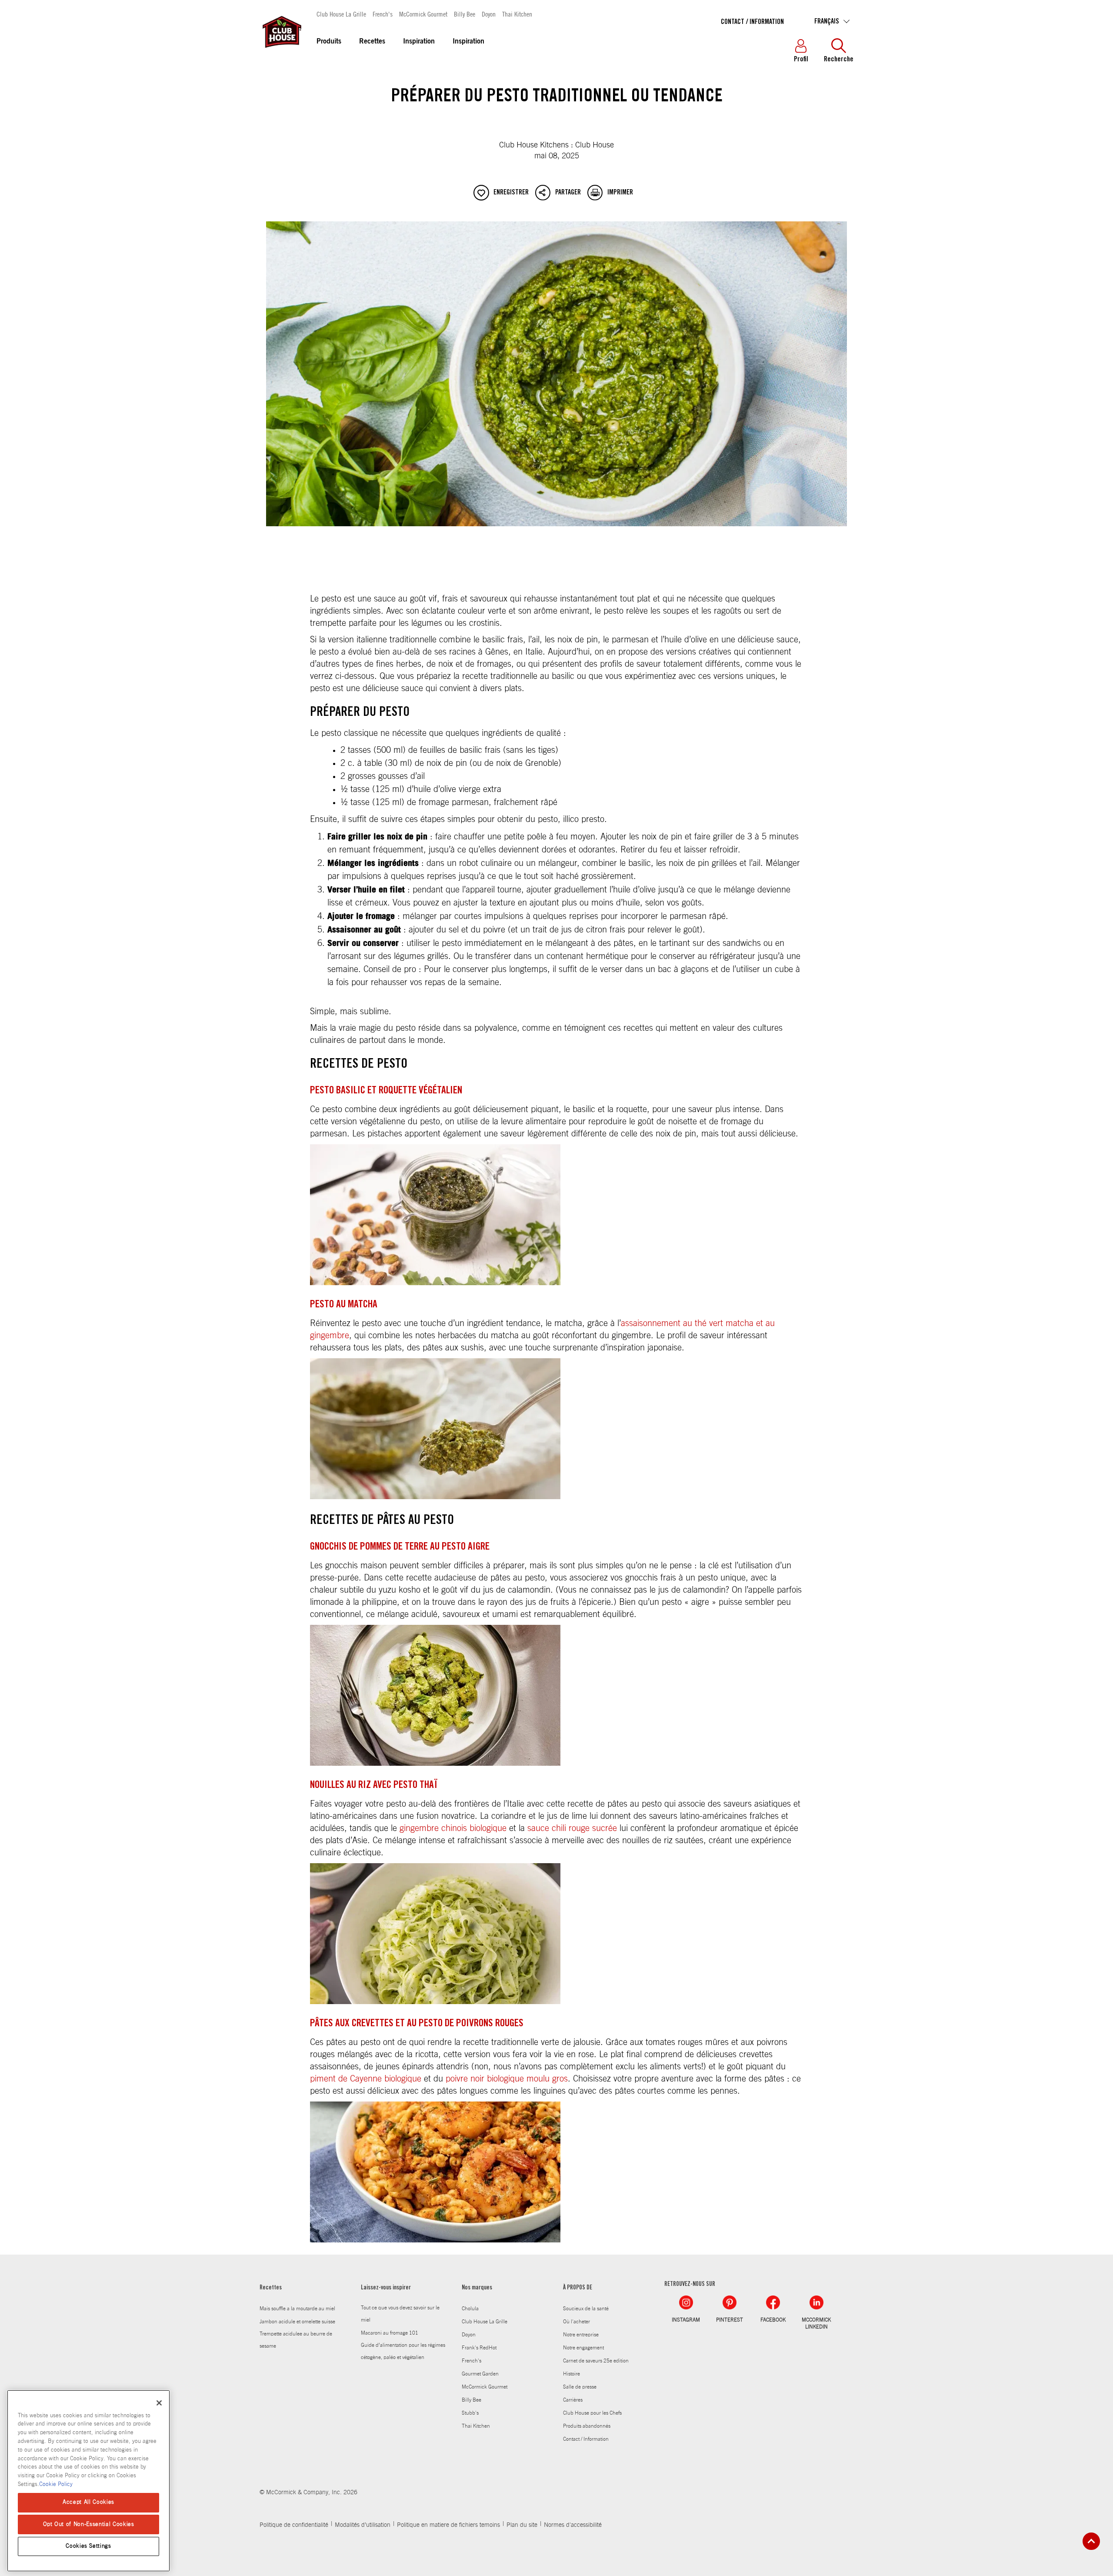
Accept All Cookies (88, 2502)
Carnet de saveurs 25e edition (596, 2361)
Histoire (571, 2374)
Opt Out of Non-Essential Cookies (89, 2524)
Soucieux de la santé (586, 2309)
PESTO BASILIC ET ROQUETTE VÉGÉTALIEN (386, 1091)
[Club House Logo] (281, 52)
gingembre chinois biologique (453, 1828)
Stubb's (470, 2413)
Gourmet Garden (480, 2374)
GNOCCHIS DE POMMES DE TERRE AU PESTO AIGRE (400, 1547)
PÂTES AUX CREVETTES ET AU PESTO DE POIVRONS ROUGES (417, 2024)
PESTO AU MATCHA (344, 1305)
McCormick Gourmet (423, 14)
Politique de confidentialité (294, 2525)
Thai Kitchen (517, 14)
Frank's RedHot (479, 2348)
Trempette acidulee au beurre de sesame (296, 2340)
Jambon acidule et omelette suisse (297, 2322)
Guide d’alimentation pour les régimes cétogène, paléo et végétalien (403, 2351)
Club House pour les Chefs (592, 2413)
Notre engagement (583, 2348)
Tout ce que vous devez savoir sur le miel (400, 2314)
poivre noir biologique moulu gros (507, 2079)
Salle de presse (580, 2387)
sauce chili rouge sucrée (572, 1828)
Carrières (573, 2400)
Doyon (489, 14)
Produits (329, 42)
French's (383, 14)
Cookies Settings (88, 2546)
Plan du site (522, 2525)
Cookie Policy (56, 2484)
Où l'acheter (576, 2322)
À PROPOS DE (578, 2288)
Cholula (470, 2309)
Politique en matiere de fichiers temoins (448, 2525)
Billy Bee (465, 14)
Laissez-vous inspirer (386, 2288)
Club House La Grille (341, 14)
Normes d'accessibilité (573, 2525)
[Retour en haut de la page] (1091, 2541)
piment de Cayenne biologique (366, 2079)
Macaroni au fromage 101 (390, 2333)
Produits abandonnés (587, 2426)
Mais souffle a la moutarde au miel (297, 2309)
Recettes (372, 42)
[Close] (159, 2403)
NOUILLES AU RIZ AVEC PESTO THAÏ (374, 1786)
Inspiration (419, 42)
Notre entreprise (581, 2335)
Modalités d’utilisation (363, 2525)
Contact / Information (752, 22)
